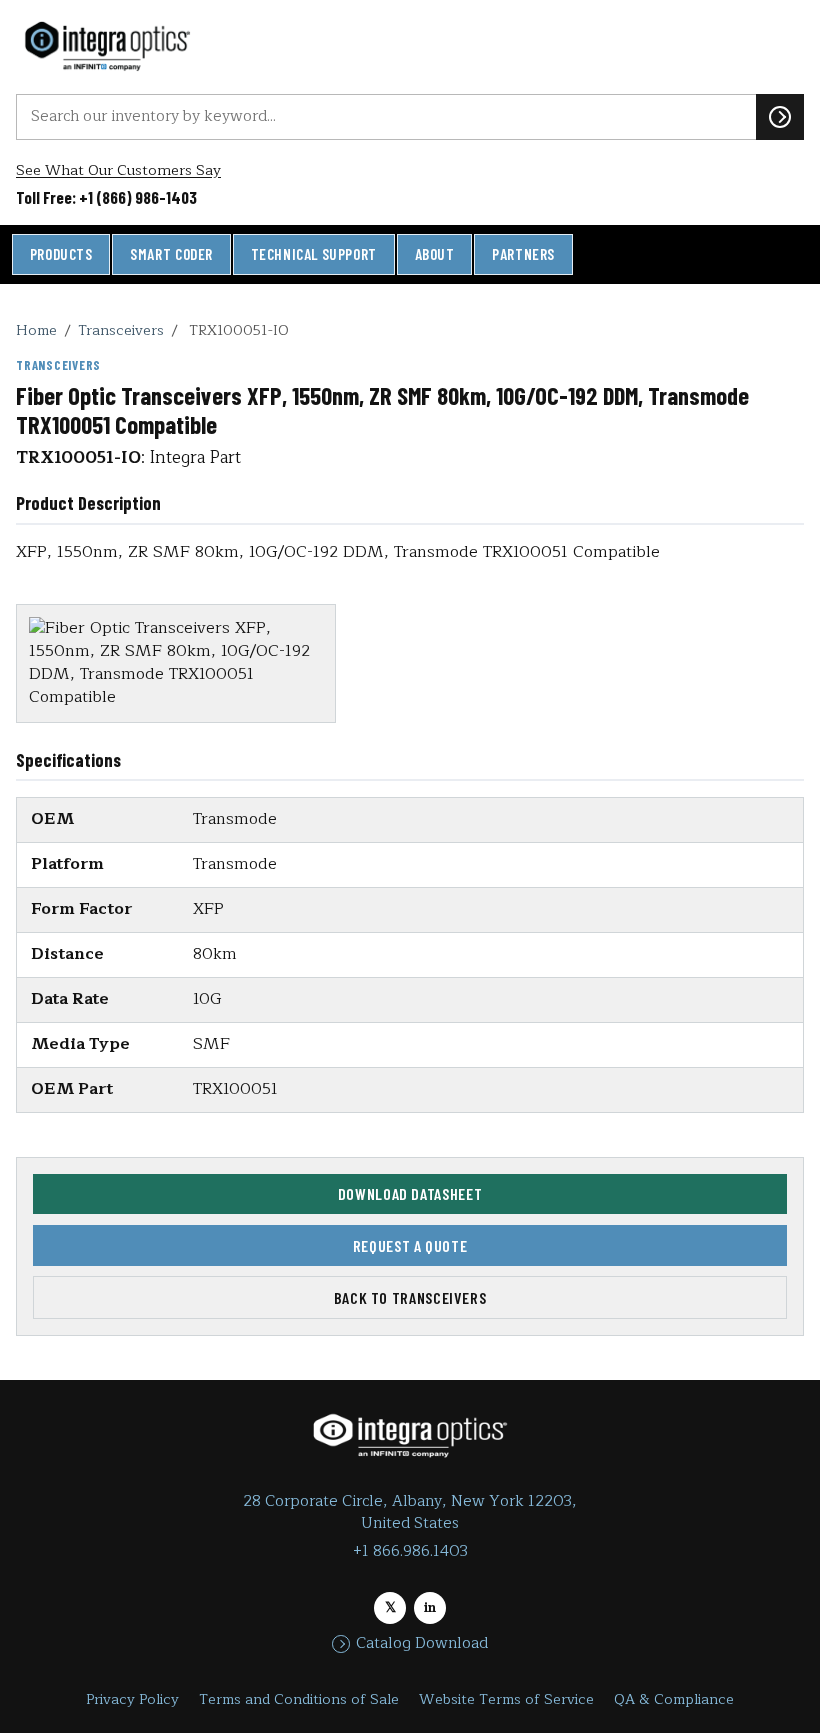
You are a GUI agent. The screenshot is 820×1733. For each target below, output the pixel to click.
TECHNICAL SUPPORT (314, 254)
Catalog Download (422, 1644)
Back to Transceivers (410, 1297)
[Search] (780, 117)
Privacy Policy (132, 1699)
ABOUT (435, 254)
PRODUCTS (61, 254)
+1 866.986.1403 (410, 1551)
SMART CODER (171, 254)
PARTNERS (523, 254)
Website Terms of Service (506, 1699)
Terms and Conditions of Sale (299, 1699)
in (430, 1607)
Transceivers (121, 330)
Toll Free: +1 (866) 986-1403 (106, 197)
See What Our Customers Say (118, 170)
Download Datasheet (410, 1193)
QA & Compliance (674, 1699)
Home (36, 330)
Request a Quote (410, 1245)
